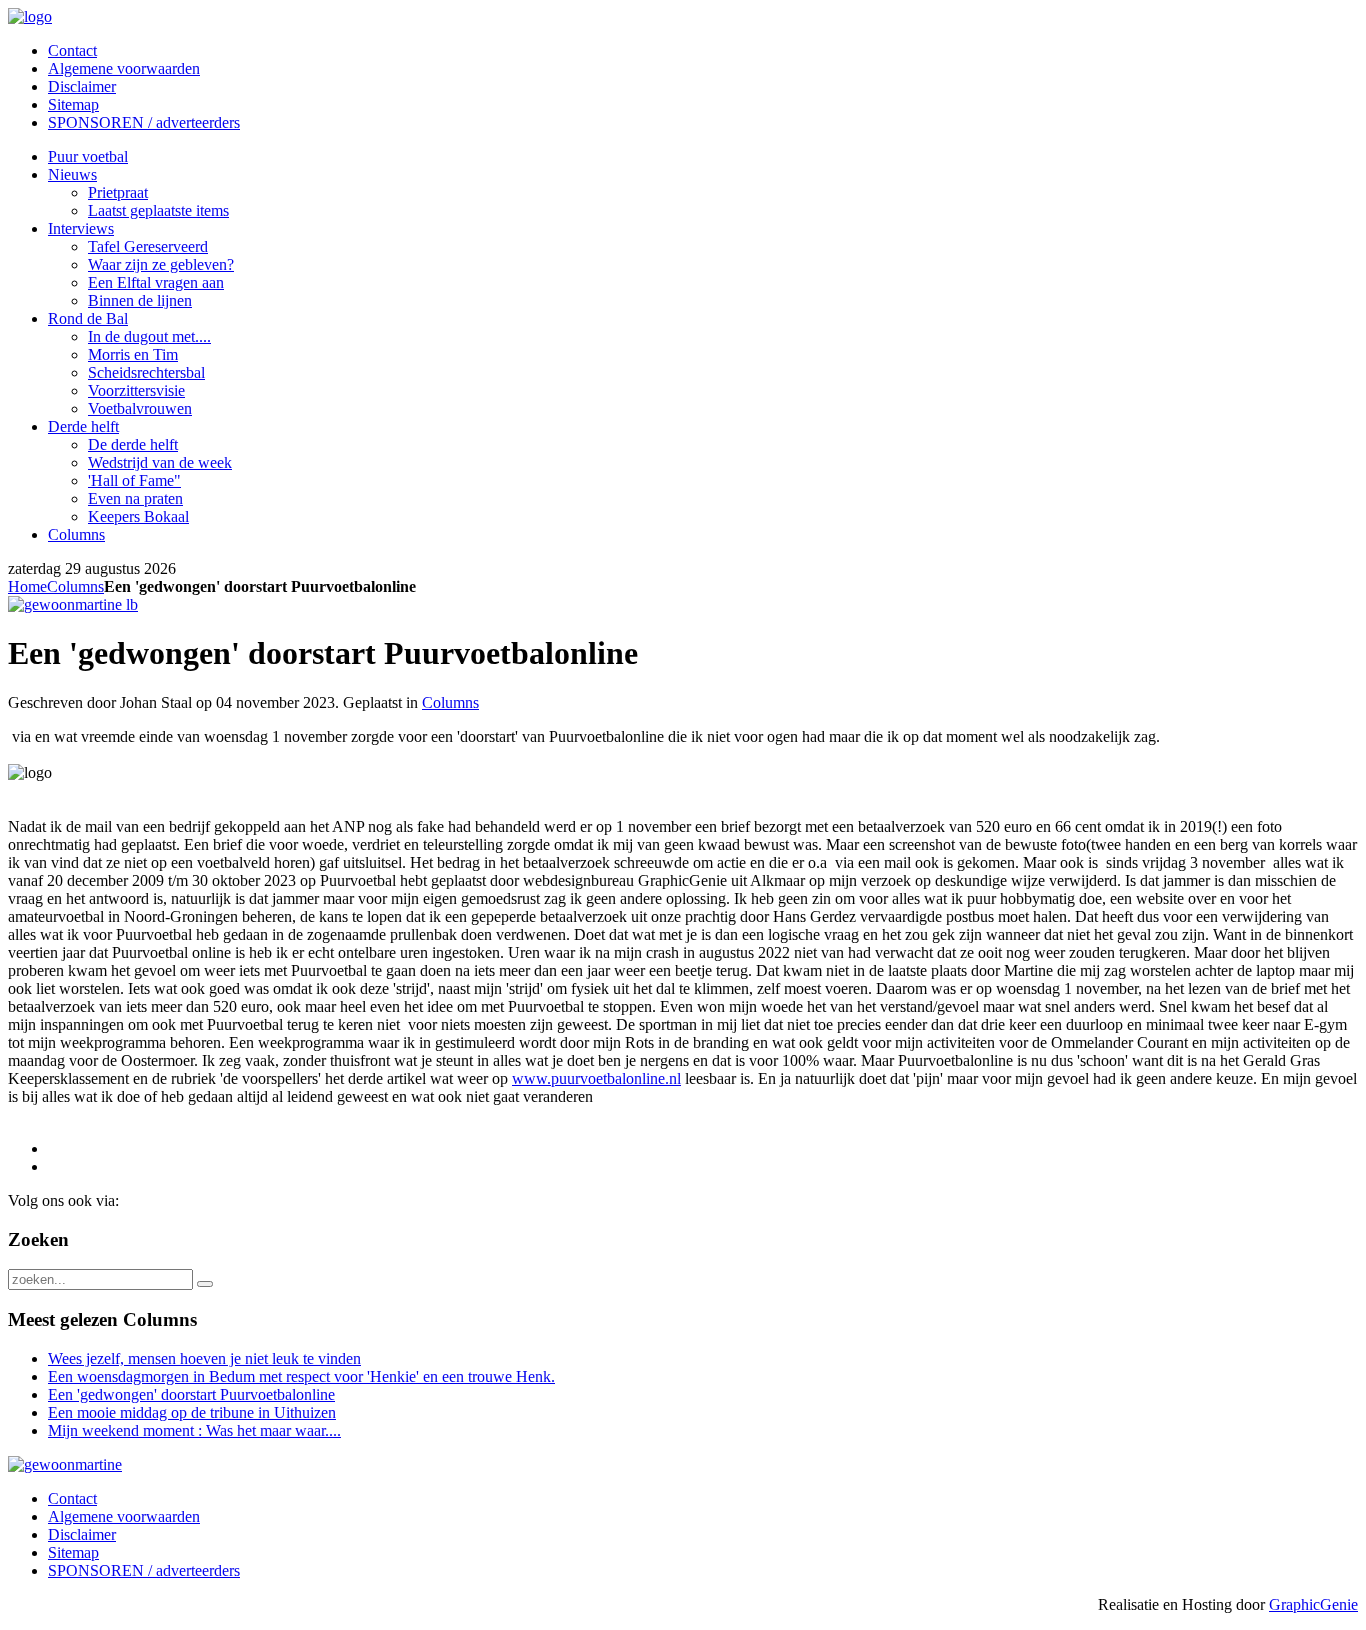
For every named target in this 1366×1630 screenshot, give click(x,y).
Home (27, 586)
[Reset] (205, 1284)
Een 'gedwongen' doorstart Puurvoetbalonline (191, 1394)
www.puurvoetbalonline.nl (596, 1078)
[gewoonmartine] (65, 1464)
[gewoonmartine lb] (73, 604)
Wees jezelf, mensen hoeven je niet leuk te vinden (204, 1358)
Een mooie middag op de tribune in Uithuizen (192, 1412)
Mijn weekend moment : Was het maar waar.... (194, 1430)
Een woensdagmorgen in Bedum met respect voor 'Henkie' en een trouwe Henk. (301, 1376)
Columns (75, 586)
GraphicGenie (1313, 1604)
